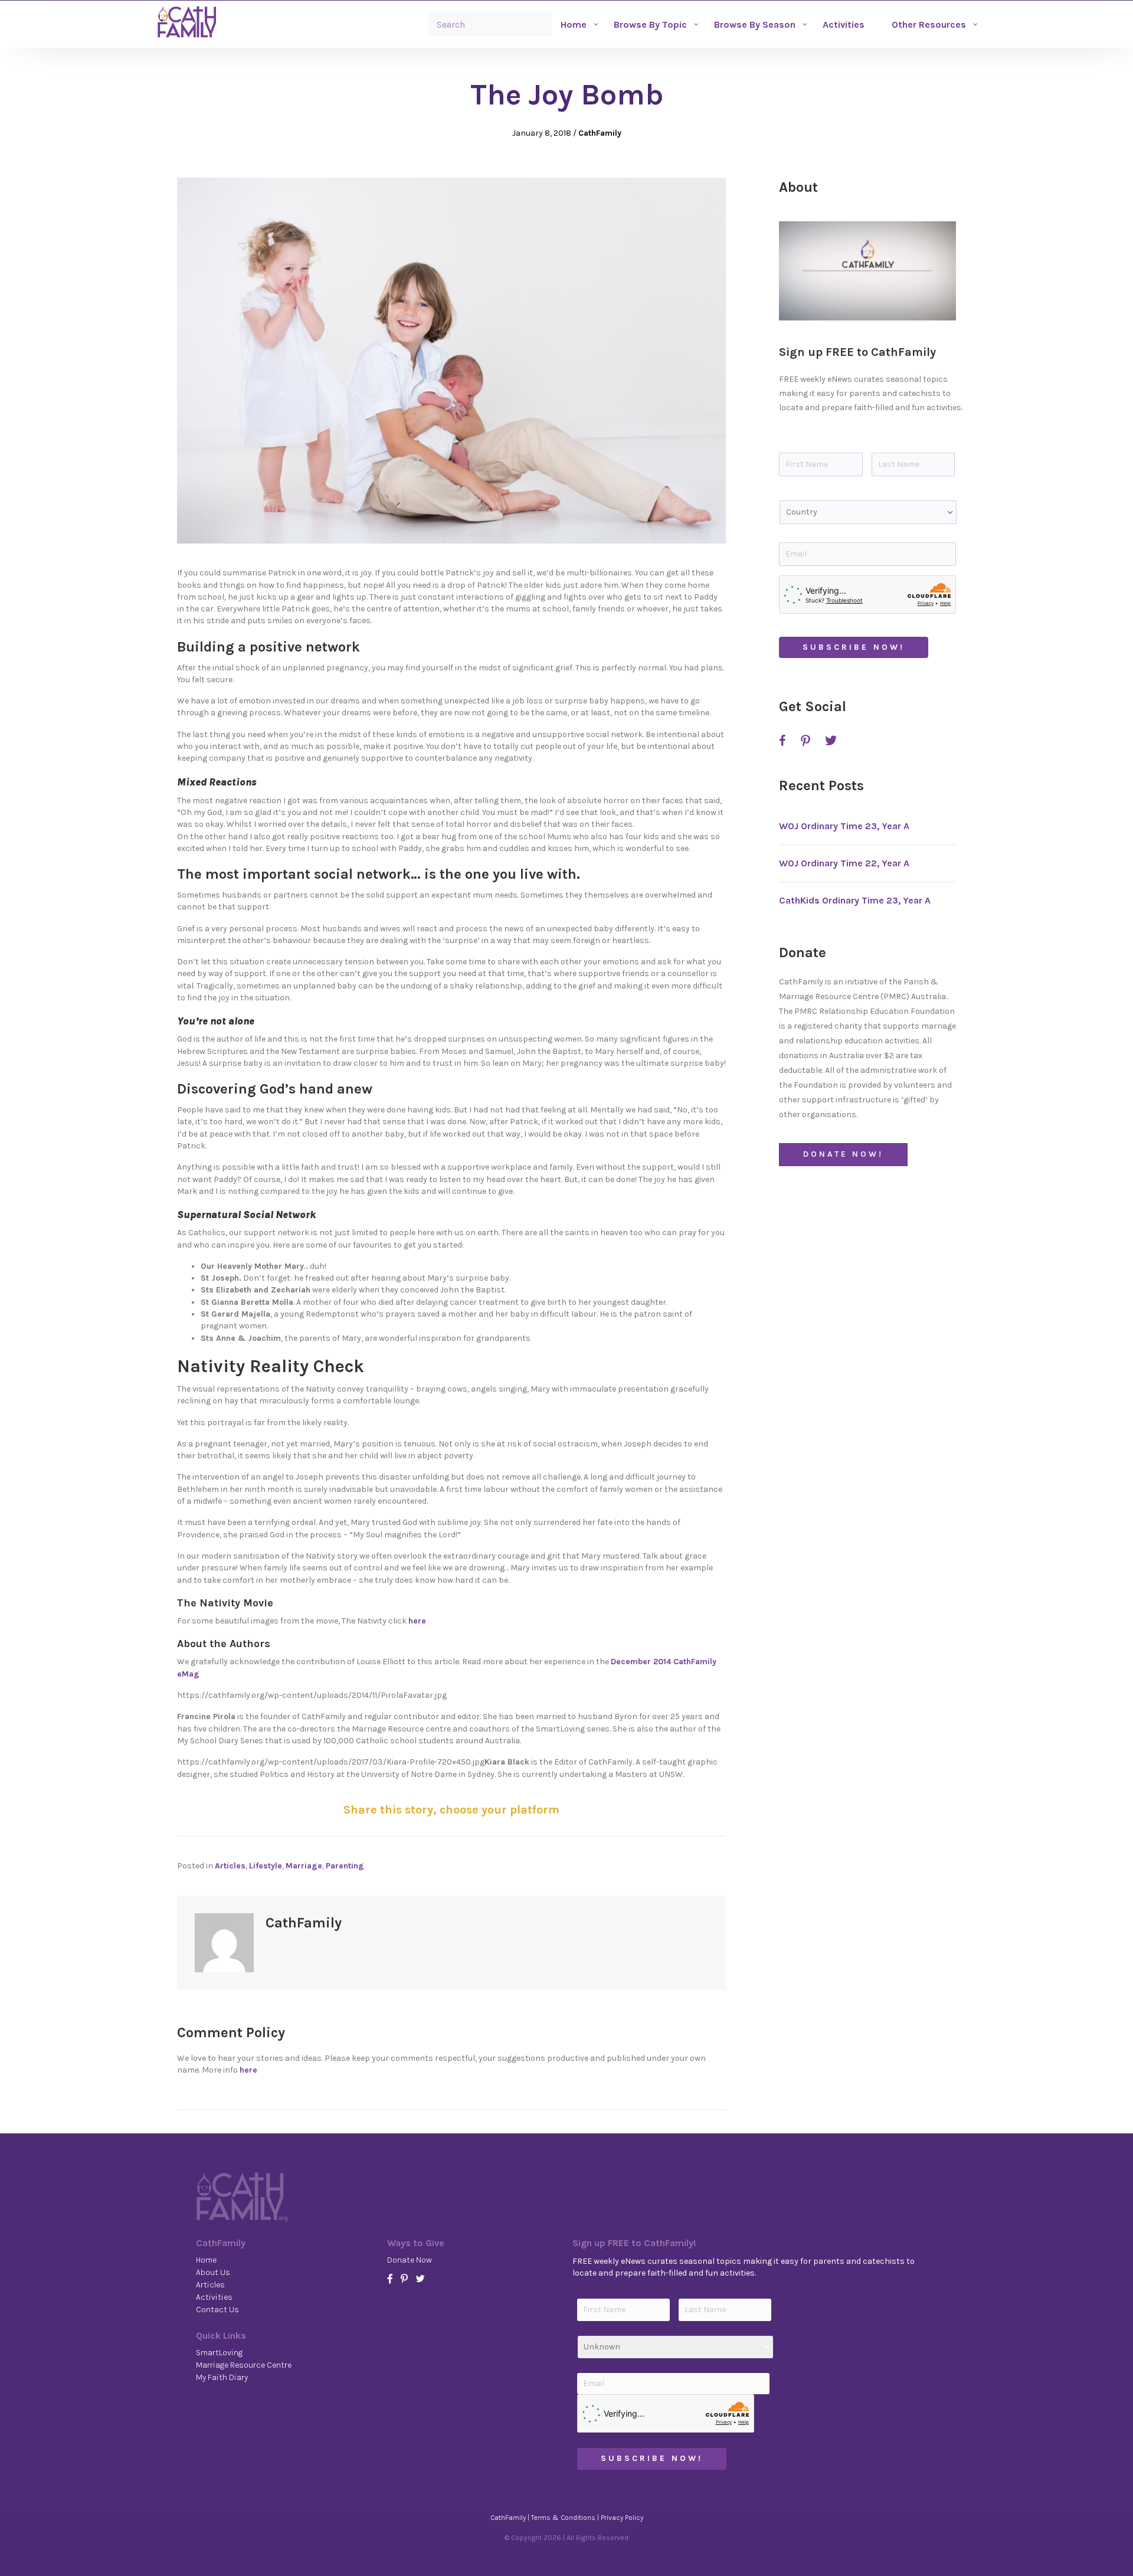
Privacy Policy (622, 2518)
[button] (867, 271)
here (417, 1621)
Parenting (345, 1866)
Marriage (304, 1866)
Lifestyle (266, 1866)
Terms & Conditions (563, 2518)
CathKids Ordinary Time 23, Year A (855, 900)
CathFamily (600, 133)
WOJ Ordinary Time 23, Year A (844, 826)
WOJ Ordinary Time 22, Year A (844, 863)
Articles (230, 1866)
